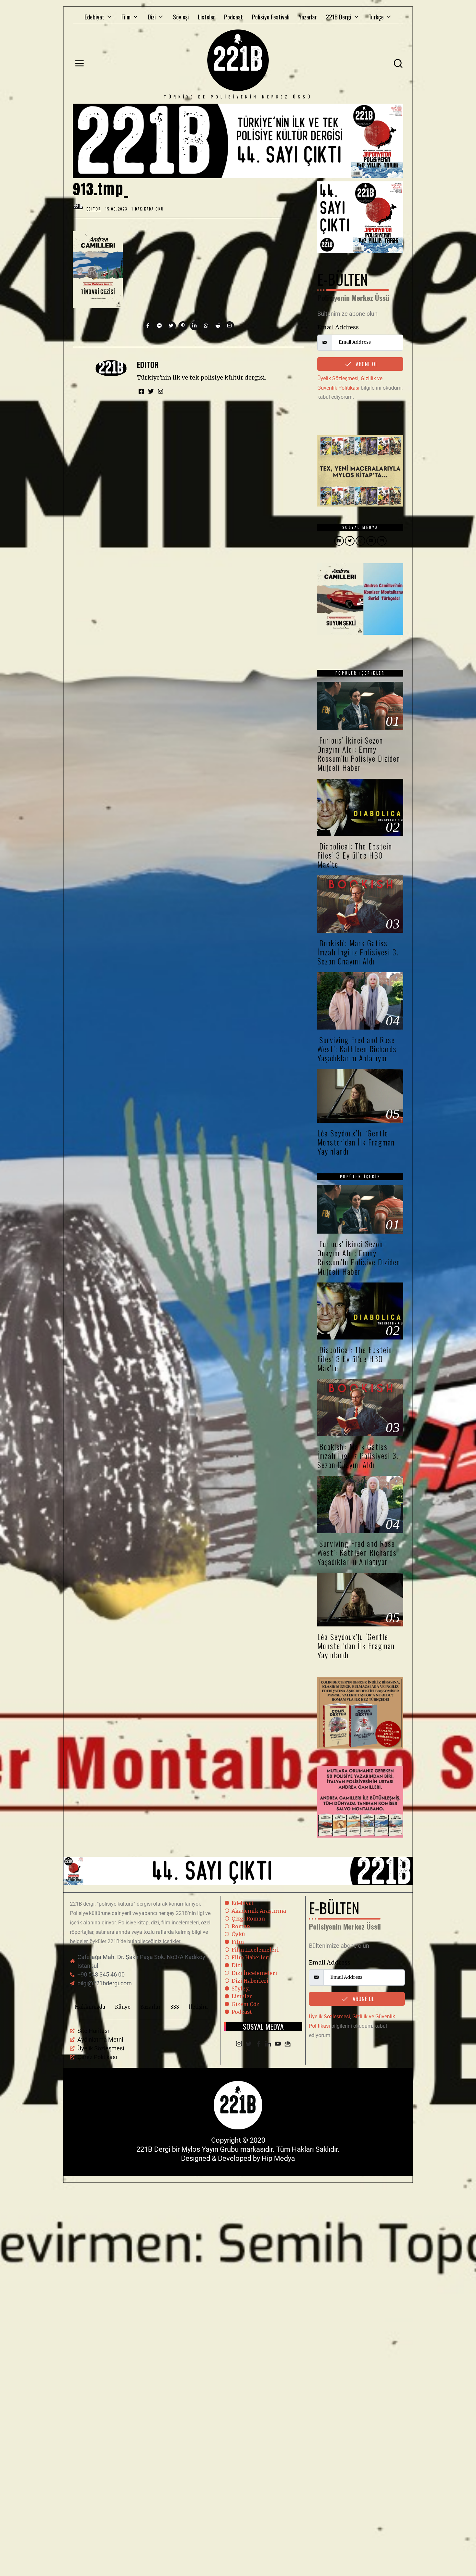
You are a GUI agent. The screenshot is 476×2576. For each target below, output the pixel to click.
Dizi (152, 17)
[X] (249, 2044)
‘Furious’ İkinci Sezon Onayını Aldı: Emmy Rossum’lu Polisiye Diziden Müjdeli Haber (359, 754)
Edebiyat (94, 17)
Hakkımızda (90, 2007)
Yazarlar (308, 17)
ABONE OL (366, 364)
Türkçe (376, 17)
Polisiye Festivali (271, 17)
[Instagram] (239, 2044)
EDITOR (148, 365)
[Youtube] (278, 2044)
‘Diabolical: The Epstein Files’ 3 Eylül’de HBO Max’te (355, 855)
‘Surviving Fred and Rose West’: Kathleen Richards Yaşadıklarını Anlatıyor (357, 1049)
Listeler (206, 17)
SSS (175, 2007)
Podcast (233, 17)
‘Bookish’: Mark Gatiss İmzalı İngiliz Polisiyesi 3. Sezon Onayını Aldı (358, 952)
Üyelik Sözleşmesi (338, 378)
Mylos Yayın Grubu (210, 2149)
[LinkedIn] (268, 2044)
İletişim (198, 2007)
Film (126, 17)
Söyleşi (181, 17)
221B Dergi (339, 17)
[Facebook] (258, 2044)
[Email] (288, 2044)
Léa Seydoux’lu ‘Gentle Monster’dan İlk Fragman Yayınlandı (356, 1142)
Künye (123, 2007)
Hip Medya (278, 2158)
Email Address (338, 327)
